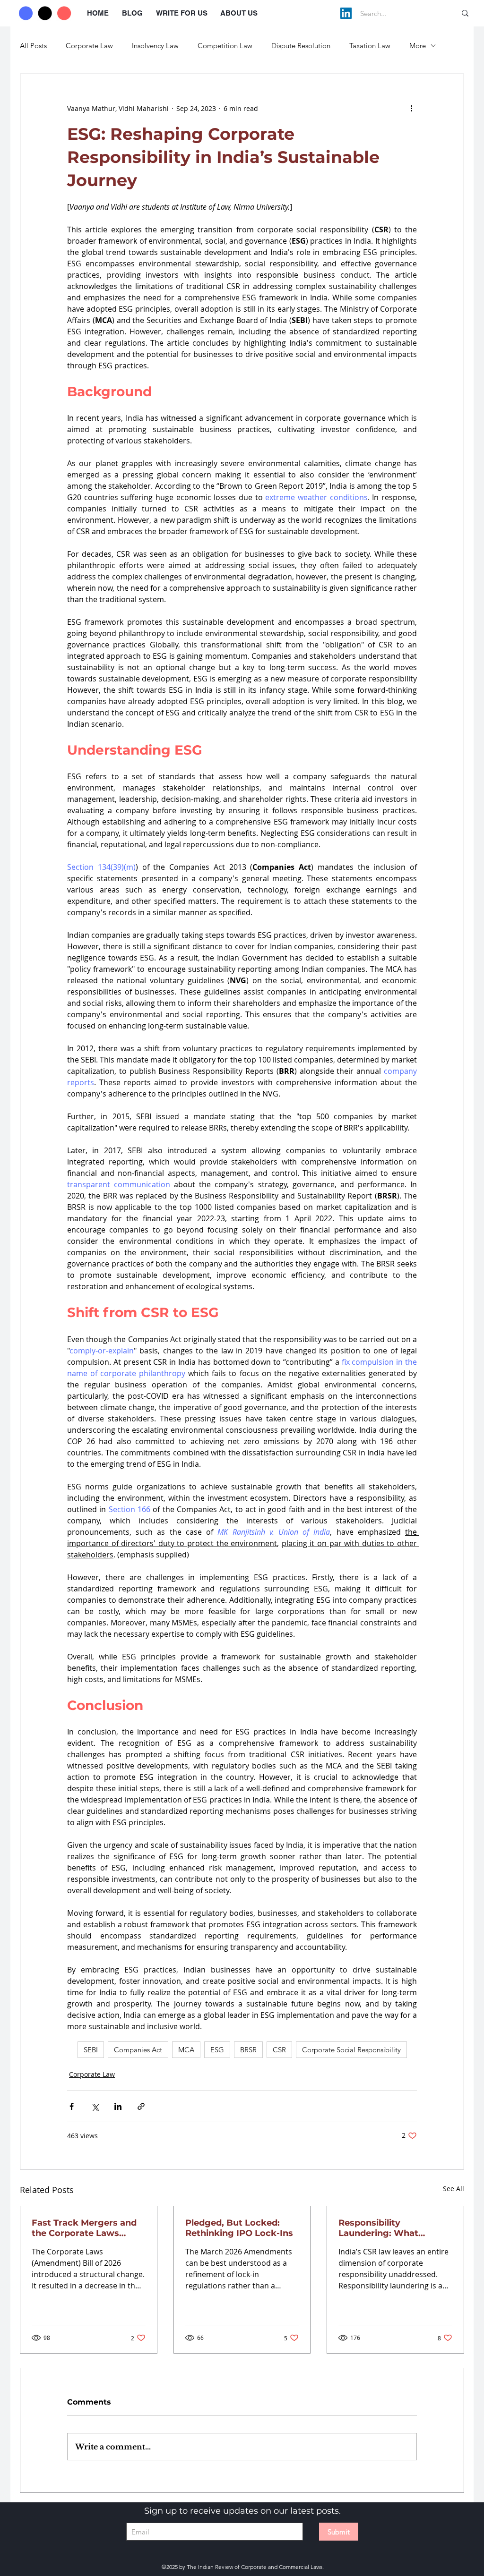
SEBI (91, 2050)
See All (454, 2189)
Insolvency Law (155, 46)
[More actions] (411, 108)
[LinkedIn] (346, 13)
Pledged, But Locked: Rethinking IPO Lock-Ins (239, 2228)
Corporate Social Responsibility (351, 2050)
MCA (186, 2050)
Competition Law (225, 46)
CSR (279, 2050)
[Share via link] (141, 2106)
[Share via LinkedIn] (118, 2106)
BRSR (248, 2050)
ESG (217, 2050)
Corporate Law (89, 46)
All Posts (33, 46)
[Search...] (465, 13)
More (418, 46)
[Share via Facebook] (72, 2106)
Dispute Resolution (301, 46)
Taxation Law (370, 46)
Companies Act (138, 2050)
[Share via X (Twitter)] (95, 2106)
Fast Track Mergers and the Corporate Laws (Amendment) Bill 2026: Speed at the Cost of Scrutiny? (84, 2228)
